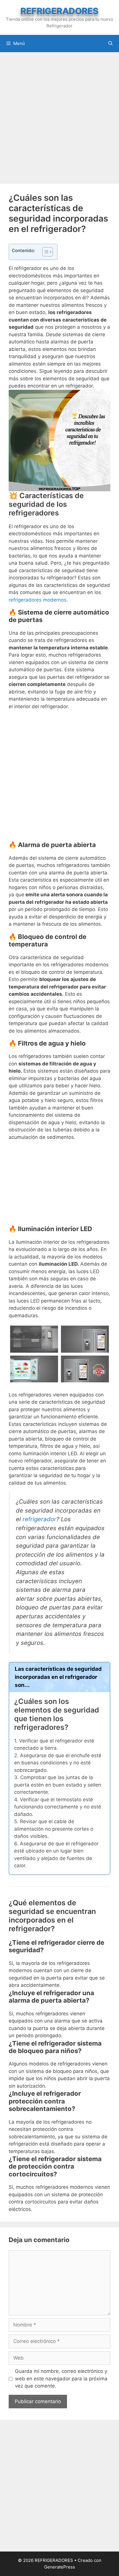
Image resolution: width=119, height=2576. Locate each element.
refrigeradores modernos (38, 600)
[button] (45, 252)
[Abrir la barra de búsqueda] (110, 44)
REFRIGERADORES (59, 11)
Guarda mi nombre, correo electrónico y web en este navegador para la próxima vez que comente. (61, 2378)
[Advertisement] (59, 117)
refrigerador (39, 1519)
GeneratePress (60, 2567)
